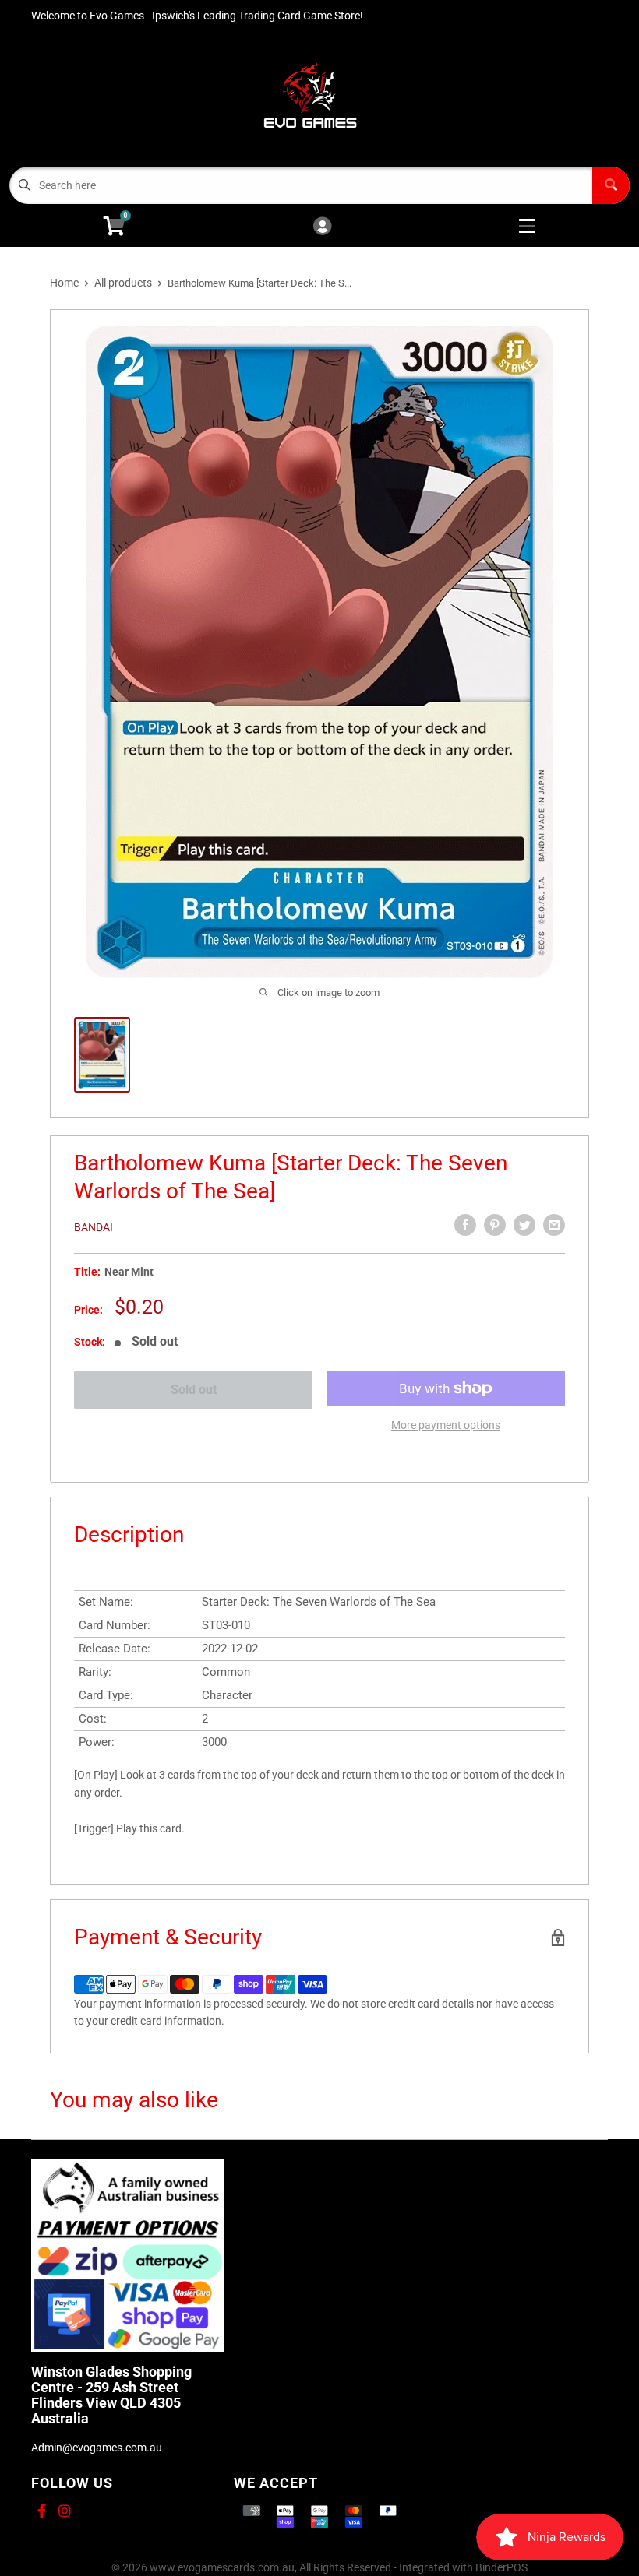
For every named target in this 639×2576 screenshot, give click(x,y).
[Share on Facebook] (465, 1225)
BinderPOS (501, 2567)
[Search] (611, 185)
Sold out (194, 1390)
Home (64, 283)
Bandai (94, 1227)
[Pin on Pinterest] (495, 1225)
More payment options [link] (446, 1425)
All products (123, 283)
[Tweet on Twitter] (524, 1225)
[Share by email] (554, 1225)
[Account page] (322, 227)
